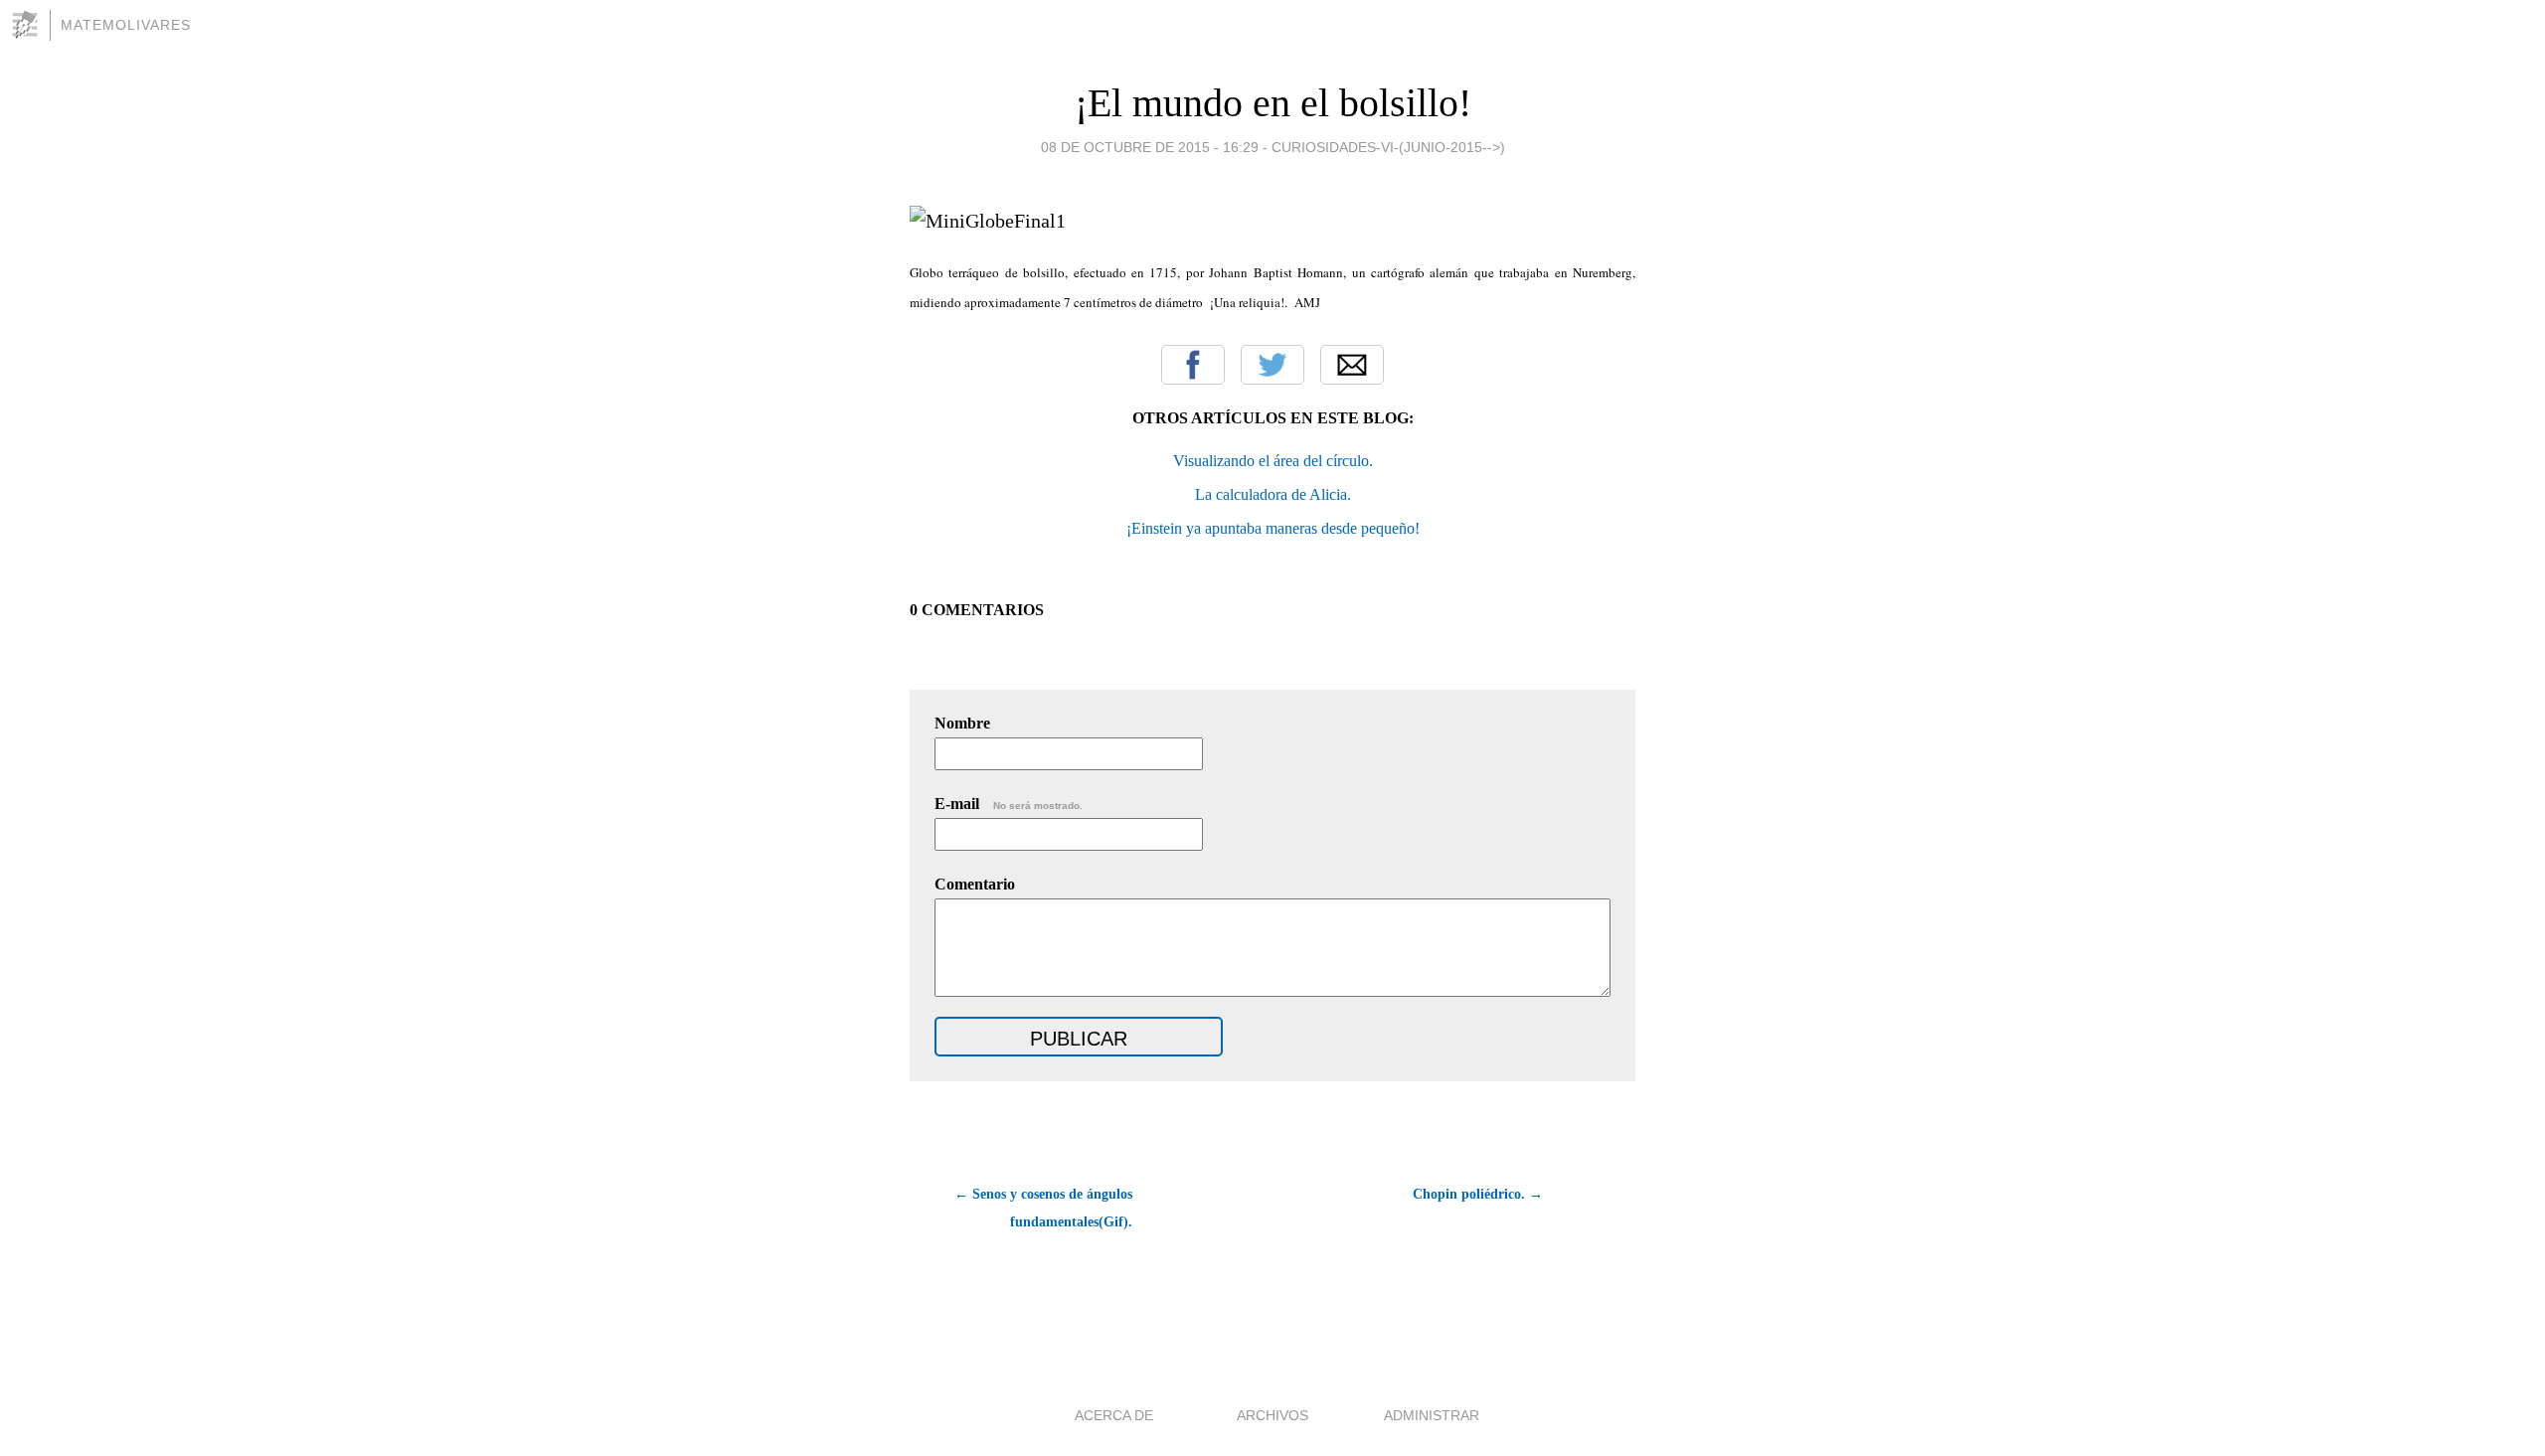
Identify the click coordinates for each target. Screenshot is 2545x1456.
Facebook (1193, 365)
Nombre (962, 723)
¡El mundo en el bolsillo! (1273, 103)
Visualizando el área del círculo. (1273, 461)
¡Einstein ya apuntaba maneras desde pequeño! (1273, 528)
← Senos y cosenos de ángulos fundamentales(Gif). (1043, 1208)
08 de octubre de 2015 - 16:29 (1150, 147)
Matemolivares (126, 25)
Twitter (1272, 365)
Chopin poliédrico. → (1478, 1194)
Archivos (1272, 1415)
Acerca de (1114, 1415)
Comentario (975, 884)
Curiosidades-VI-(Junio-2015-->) (1388, 147)
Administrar (1432, 1415)
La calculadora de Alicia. (1273, 494)
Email (1352, 365)
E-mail (1009, 804)
